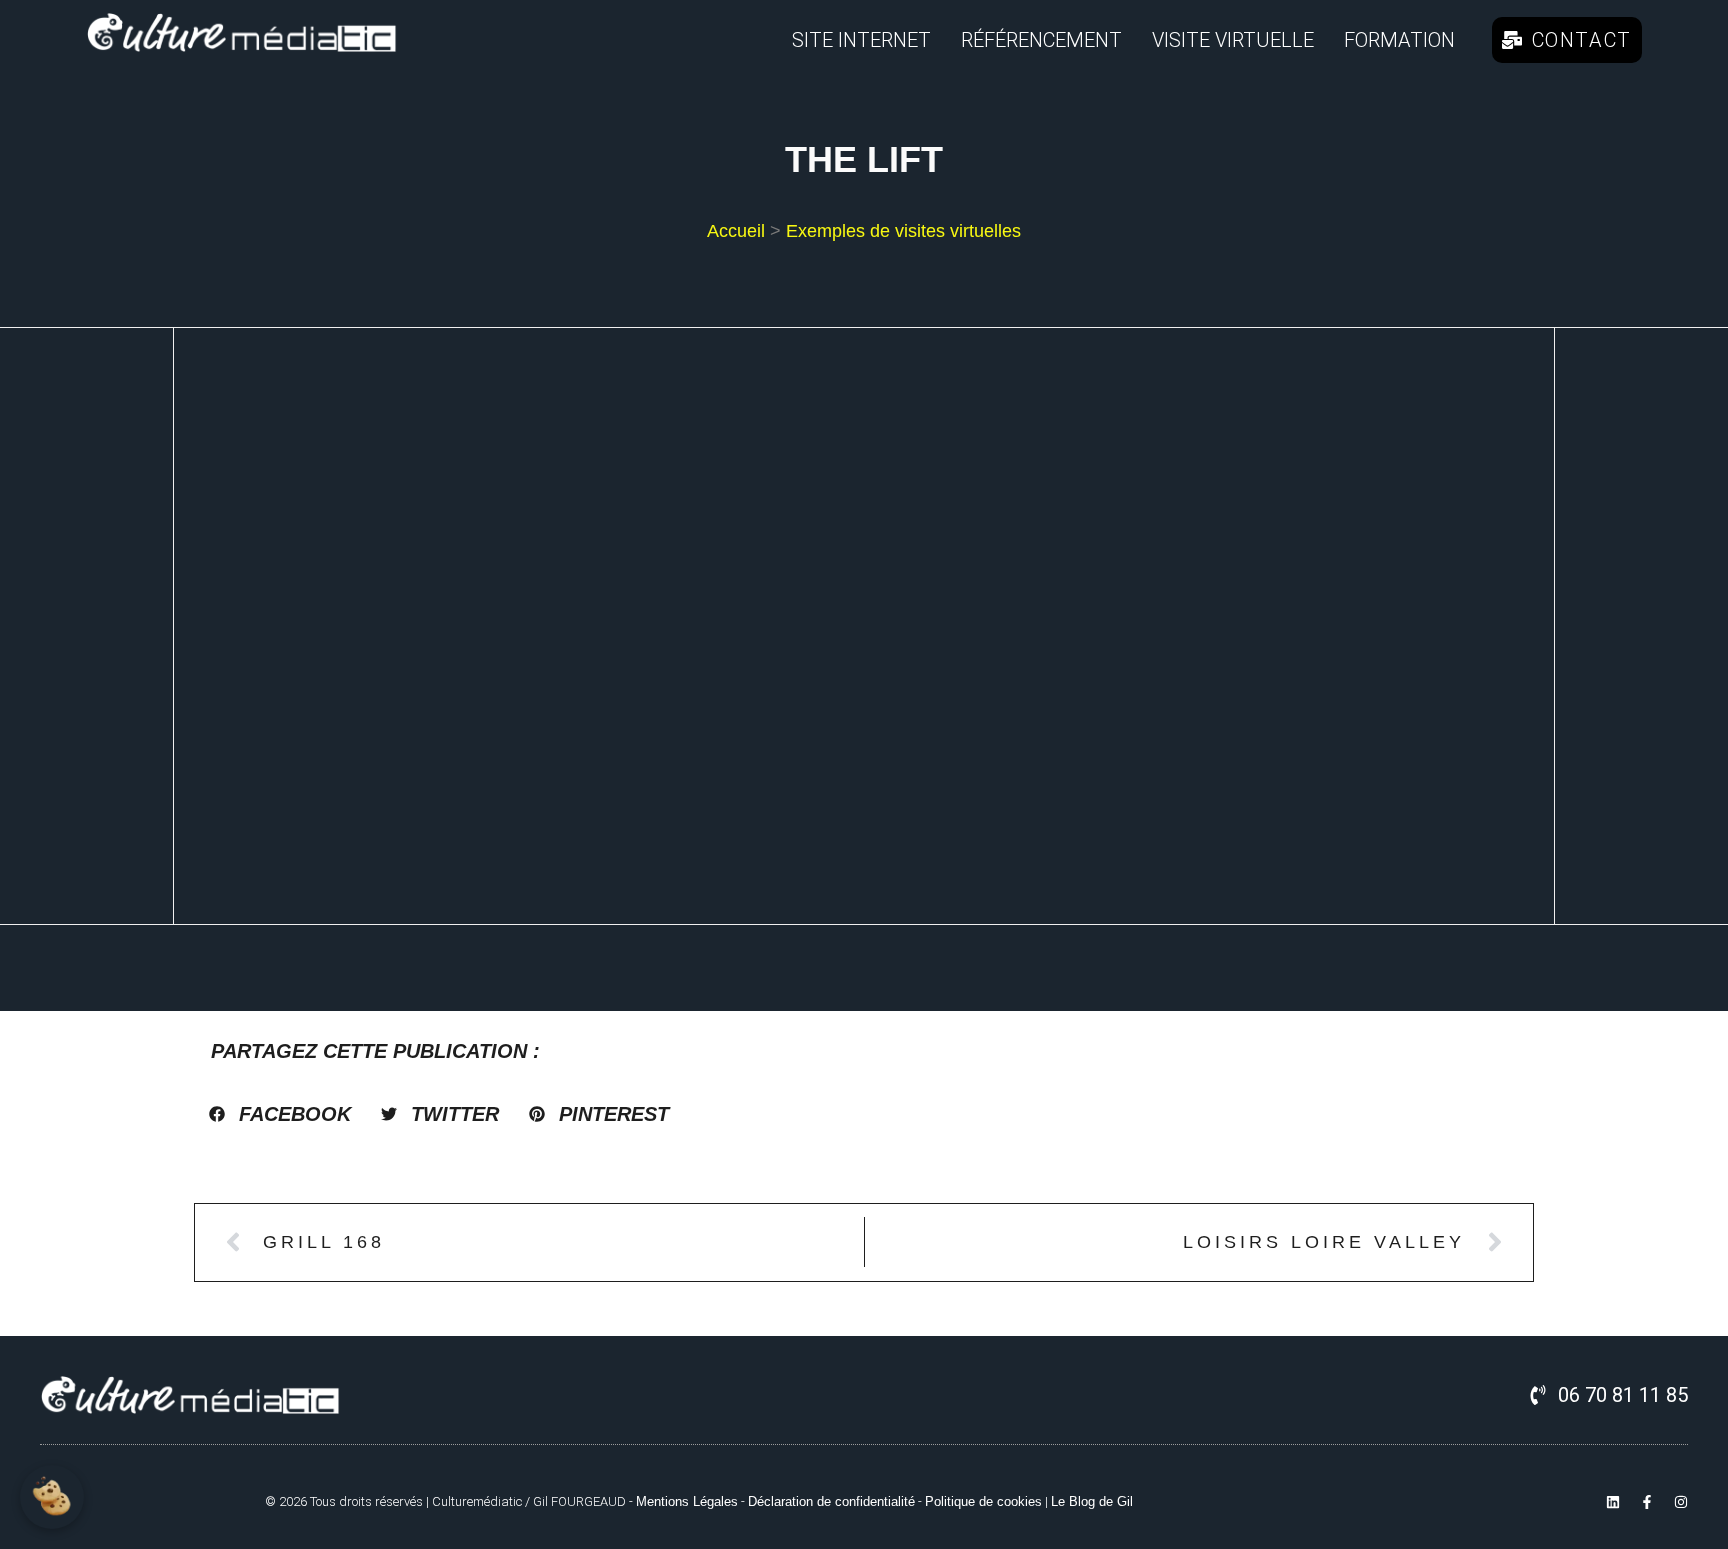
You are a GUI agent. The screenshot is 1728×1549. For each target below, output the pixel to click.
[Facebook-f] (1647, 1502)
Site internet (861, 40)
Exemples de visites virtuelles (903, 231)
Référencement (1041, 40)
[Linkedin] (1613, 1502)
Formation (1399, 40)
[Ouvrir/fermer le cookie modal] (52, 1497)
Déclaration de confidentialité (831, 1501)
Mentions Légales (687, 1501)
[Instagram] (1681, 1502)
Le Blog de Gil (1092, 1501)
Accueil (736, 231)
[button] (280, 1114)
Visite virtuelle (1233, 40)
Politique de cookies (983, 1501)
